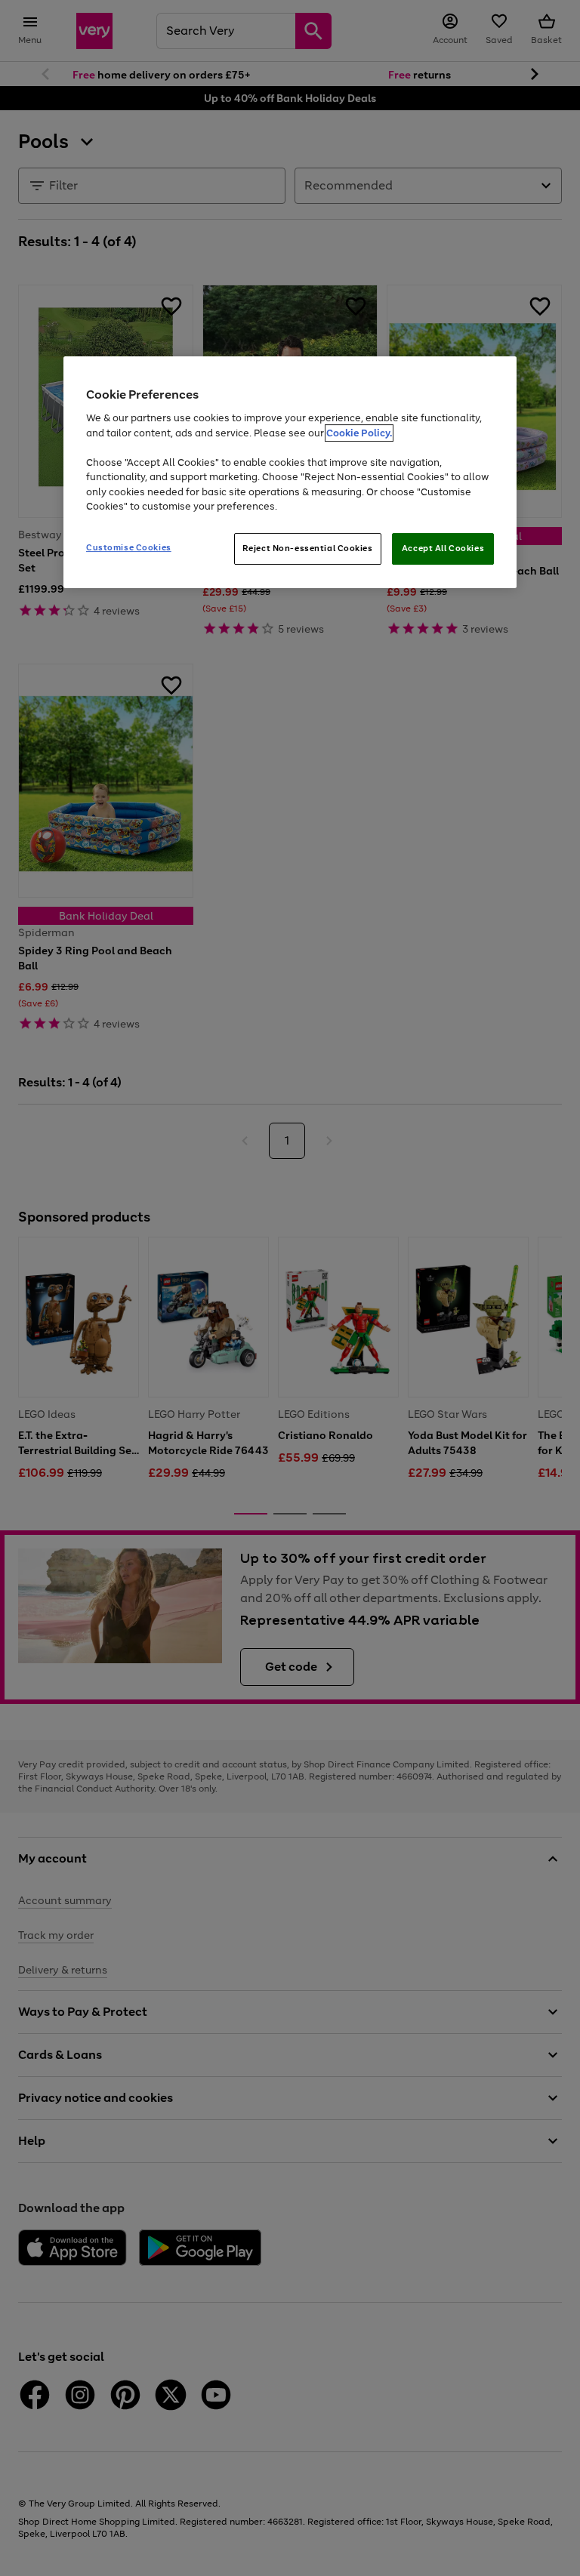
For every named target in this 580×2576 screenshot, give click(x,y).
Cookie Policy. (359, 433)
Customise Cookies (129, 547)
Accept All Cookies (443, 548)
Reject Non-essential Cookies (308, 548)
